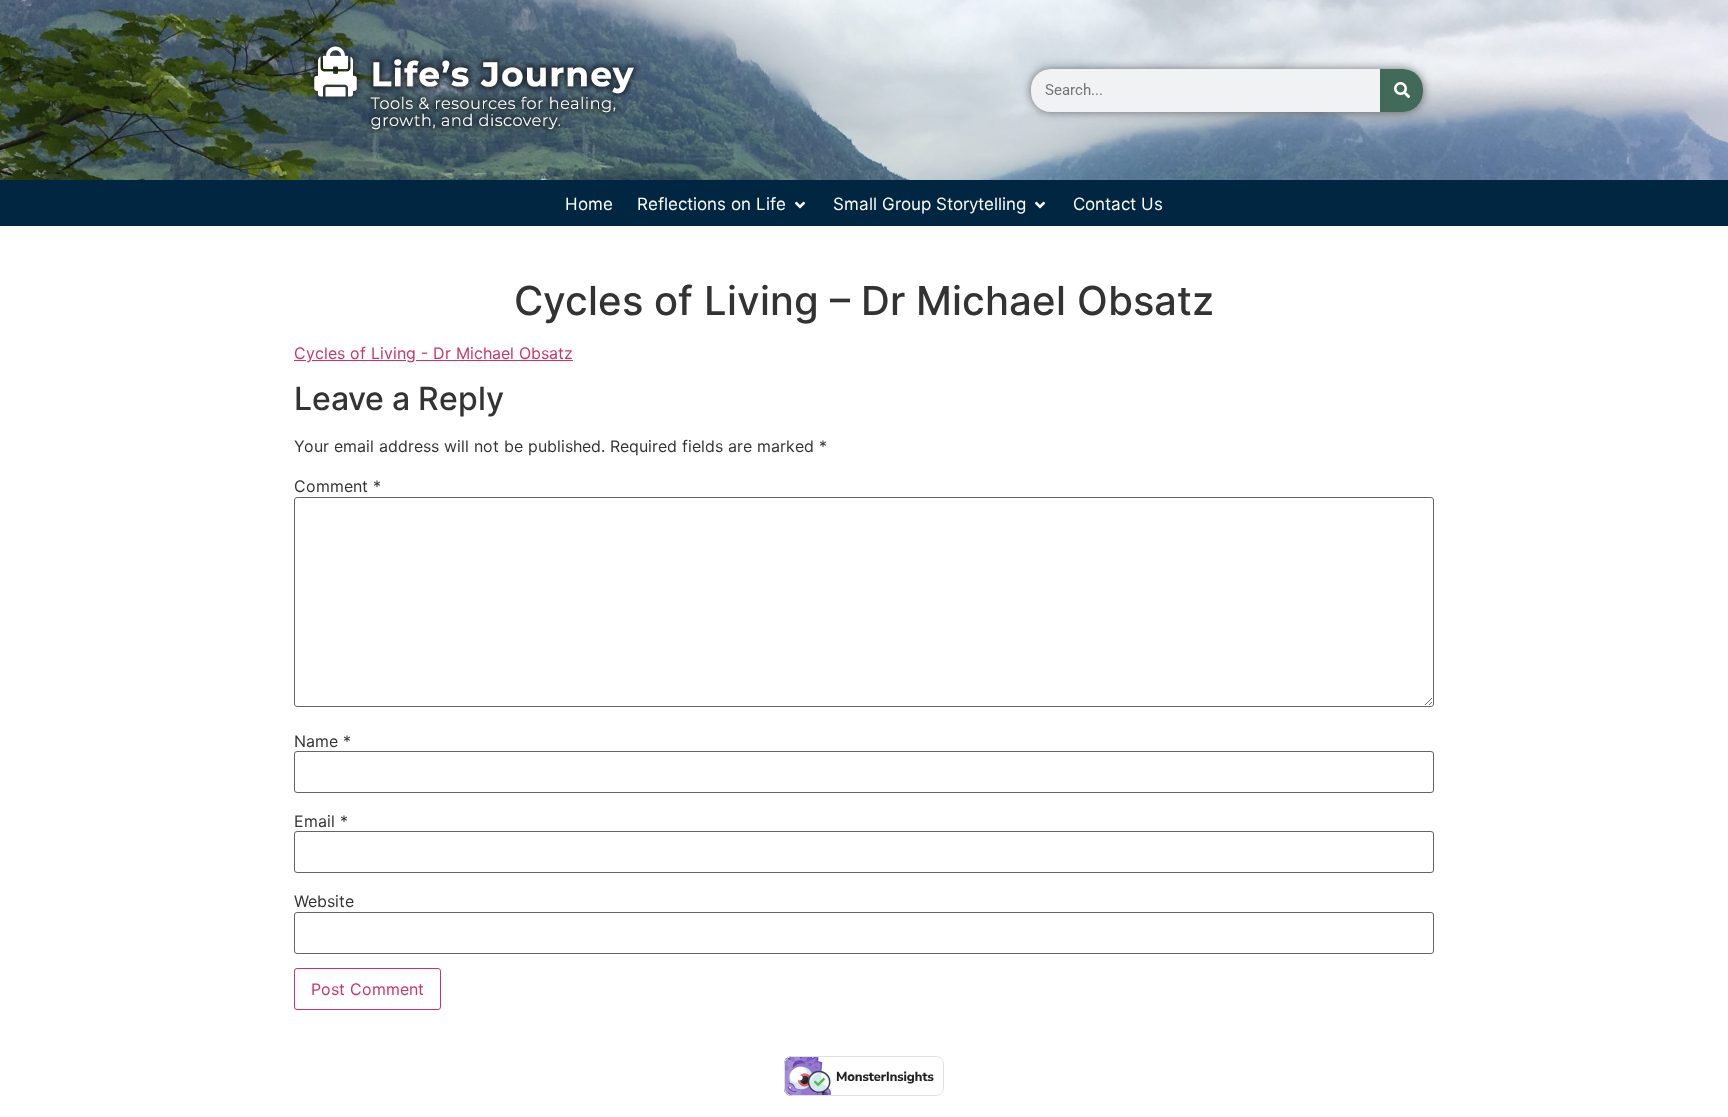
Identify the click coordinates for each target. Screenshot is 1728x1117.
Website (324, 901)
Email (321, 821)
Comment (337, 486)
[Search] (1401, 90)
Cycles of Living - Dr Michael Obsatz (433, 353)
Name (322, 741)
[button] (723, 205)
